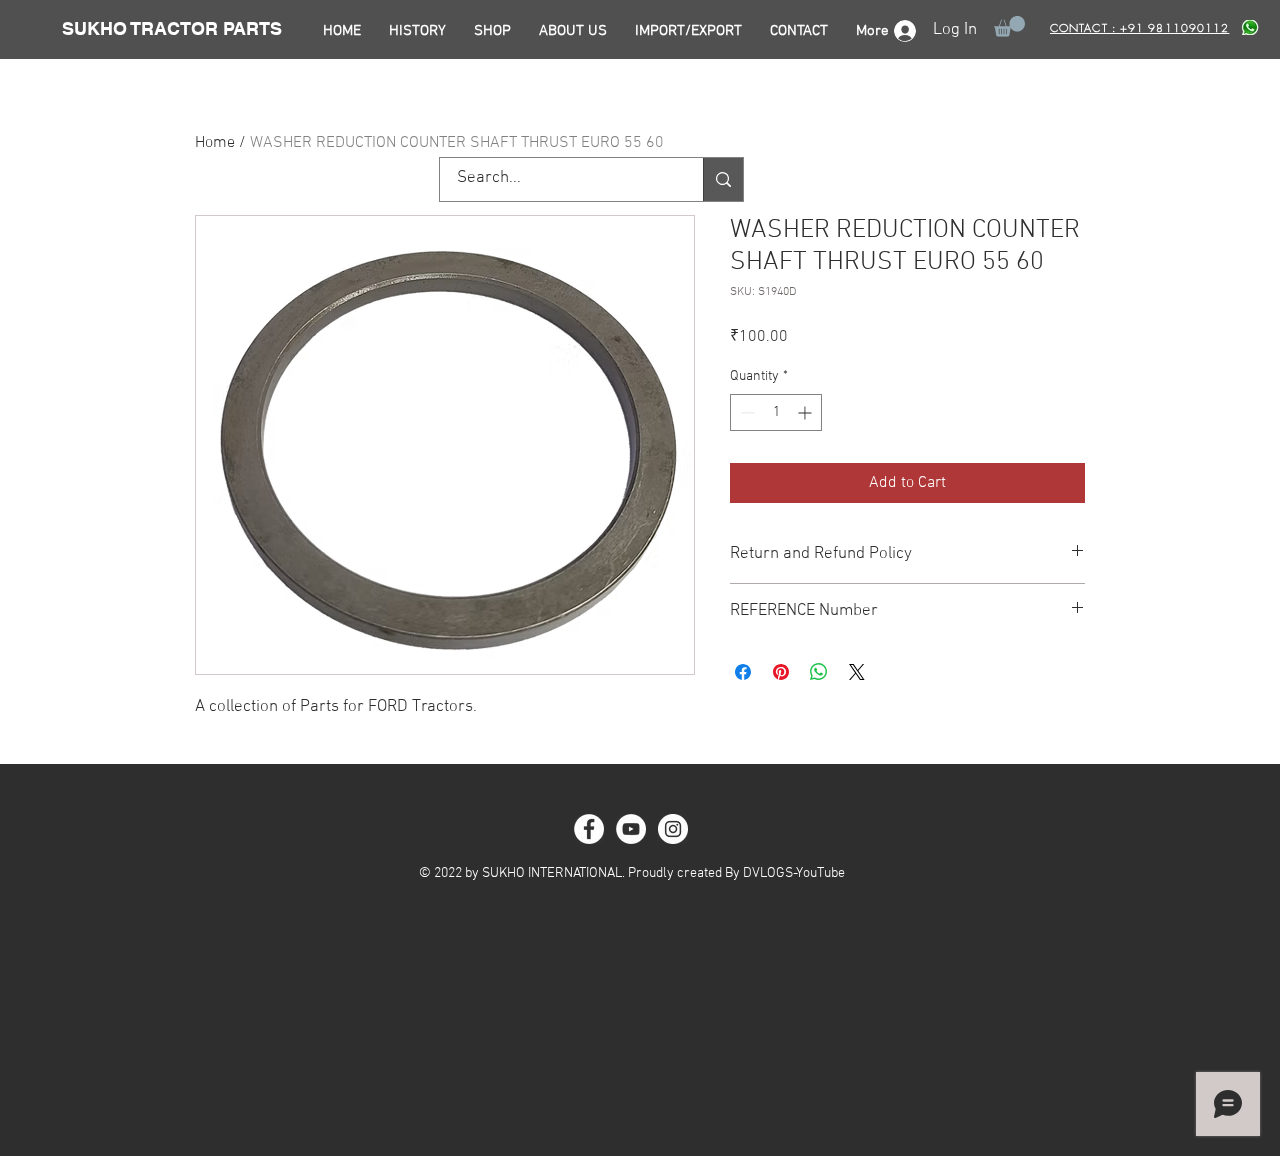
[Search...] (723, 179)
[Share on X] (857, 672)
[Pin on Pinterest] (781, 672)
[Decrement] (745, 412)
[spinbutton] (776, 412)
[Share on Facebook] (743, 672)
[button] (1009, 26)
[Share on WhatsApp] (819, 672)
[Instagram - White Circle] (673, 829)
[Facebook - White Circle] (589, 829)
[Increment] (806, 412)
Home (215, 143)
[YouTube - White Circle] (631, 829)
